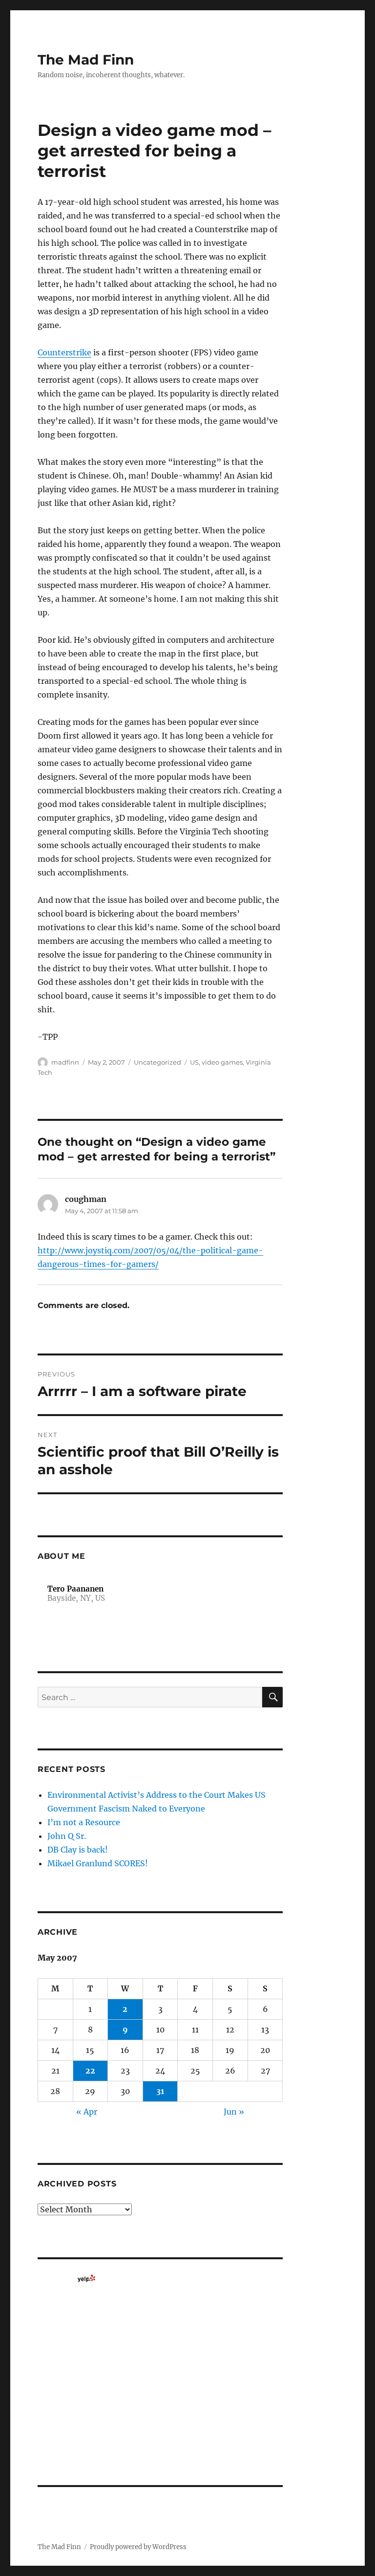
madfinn (65, 1062)
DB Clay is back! (78, 1850)
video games (222, 1062)
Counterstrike (64, 352)
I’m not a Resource (84, 1822)
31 (160, 2091)
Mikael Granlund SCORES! (98, 1863)
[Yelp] (86, 2278)
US (194, 1062)
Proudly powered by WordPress (138, 2547)
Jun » (234, 2112)
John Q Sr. (67, 1836)
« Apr (87, 2112)
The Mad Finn (86, 60)
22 (90, 2071)
